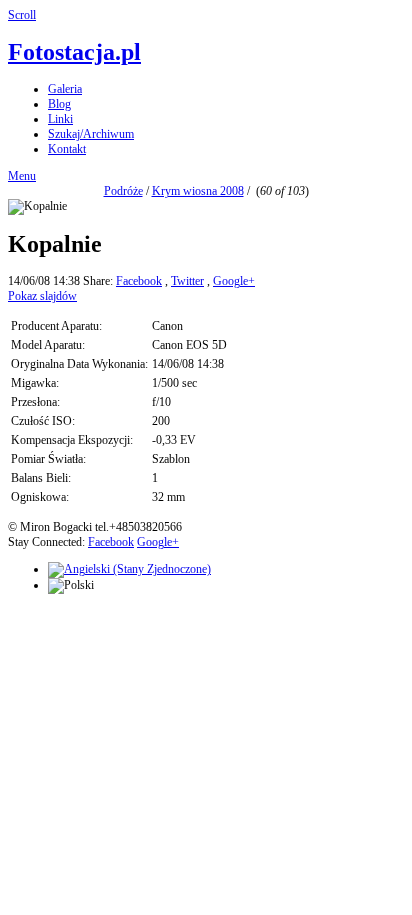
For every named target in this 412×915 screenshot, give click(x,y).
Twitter (187, 281)
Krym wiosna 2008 (198, 191)
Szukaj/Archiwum (91, 134)
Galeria (65, 89)
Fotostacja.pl (74, 52)
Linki (60, 119)
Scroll (22, 15)
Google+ (234, 281)
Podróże (123, 191)
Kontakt (67, 149)
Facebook (139, 281)
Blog (59, 104)
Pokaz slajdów (42, 296)
